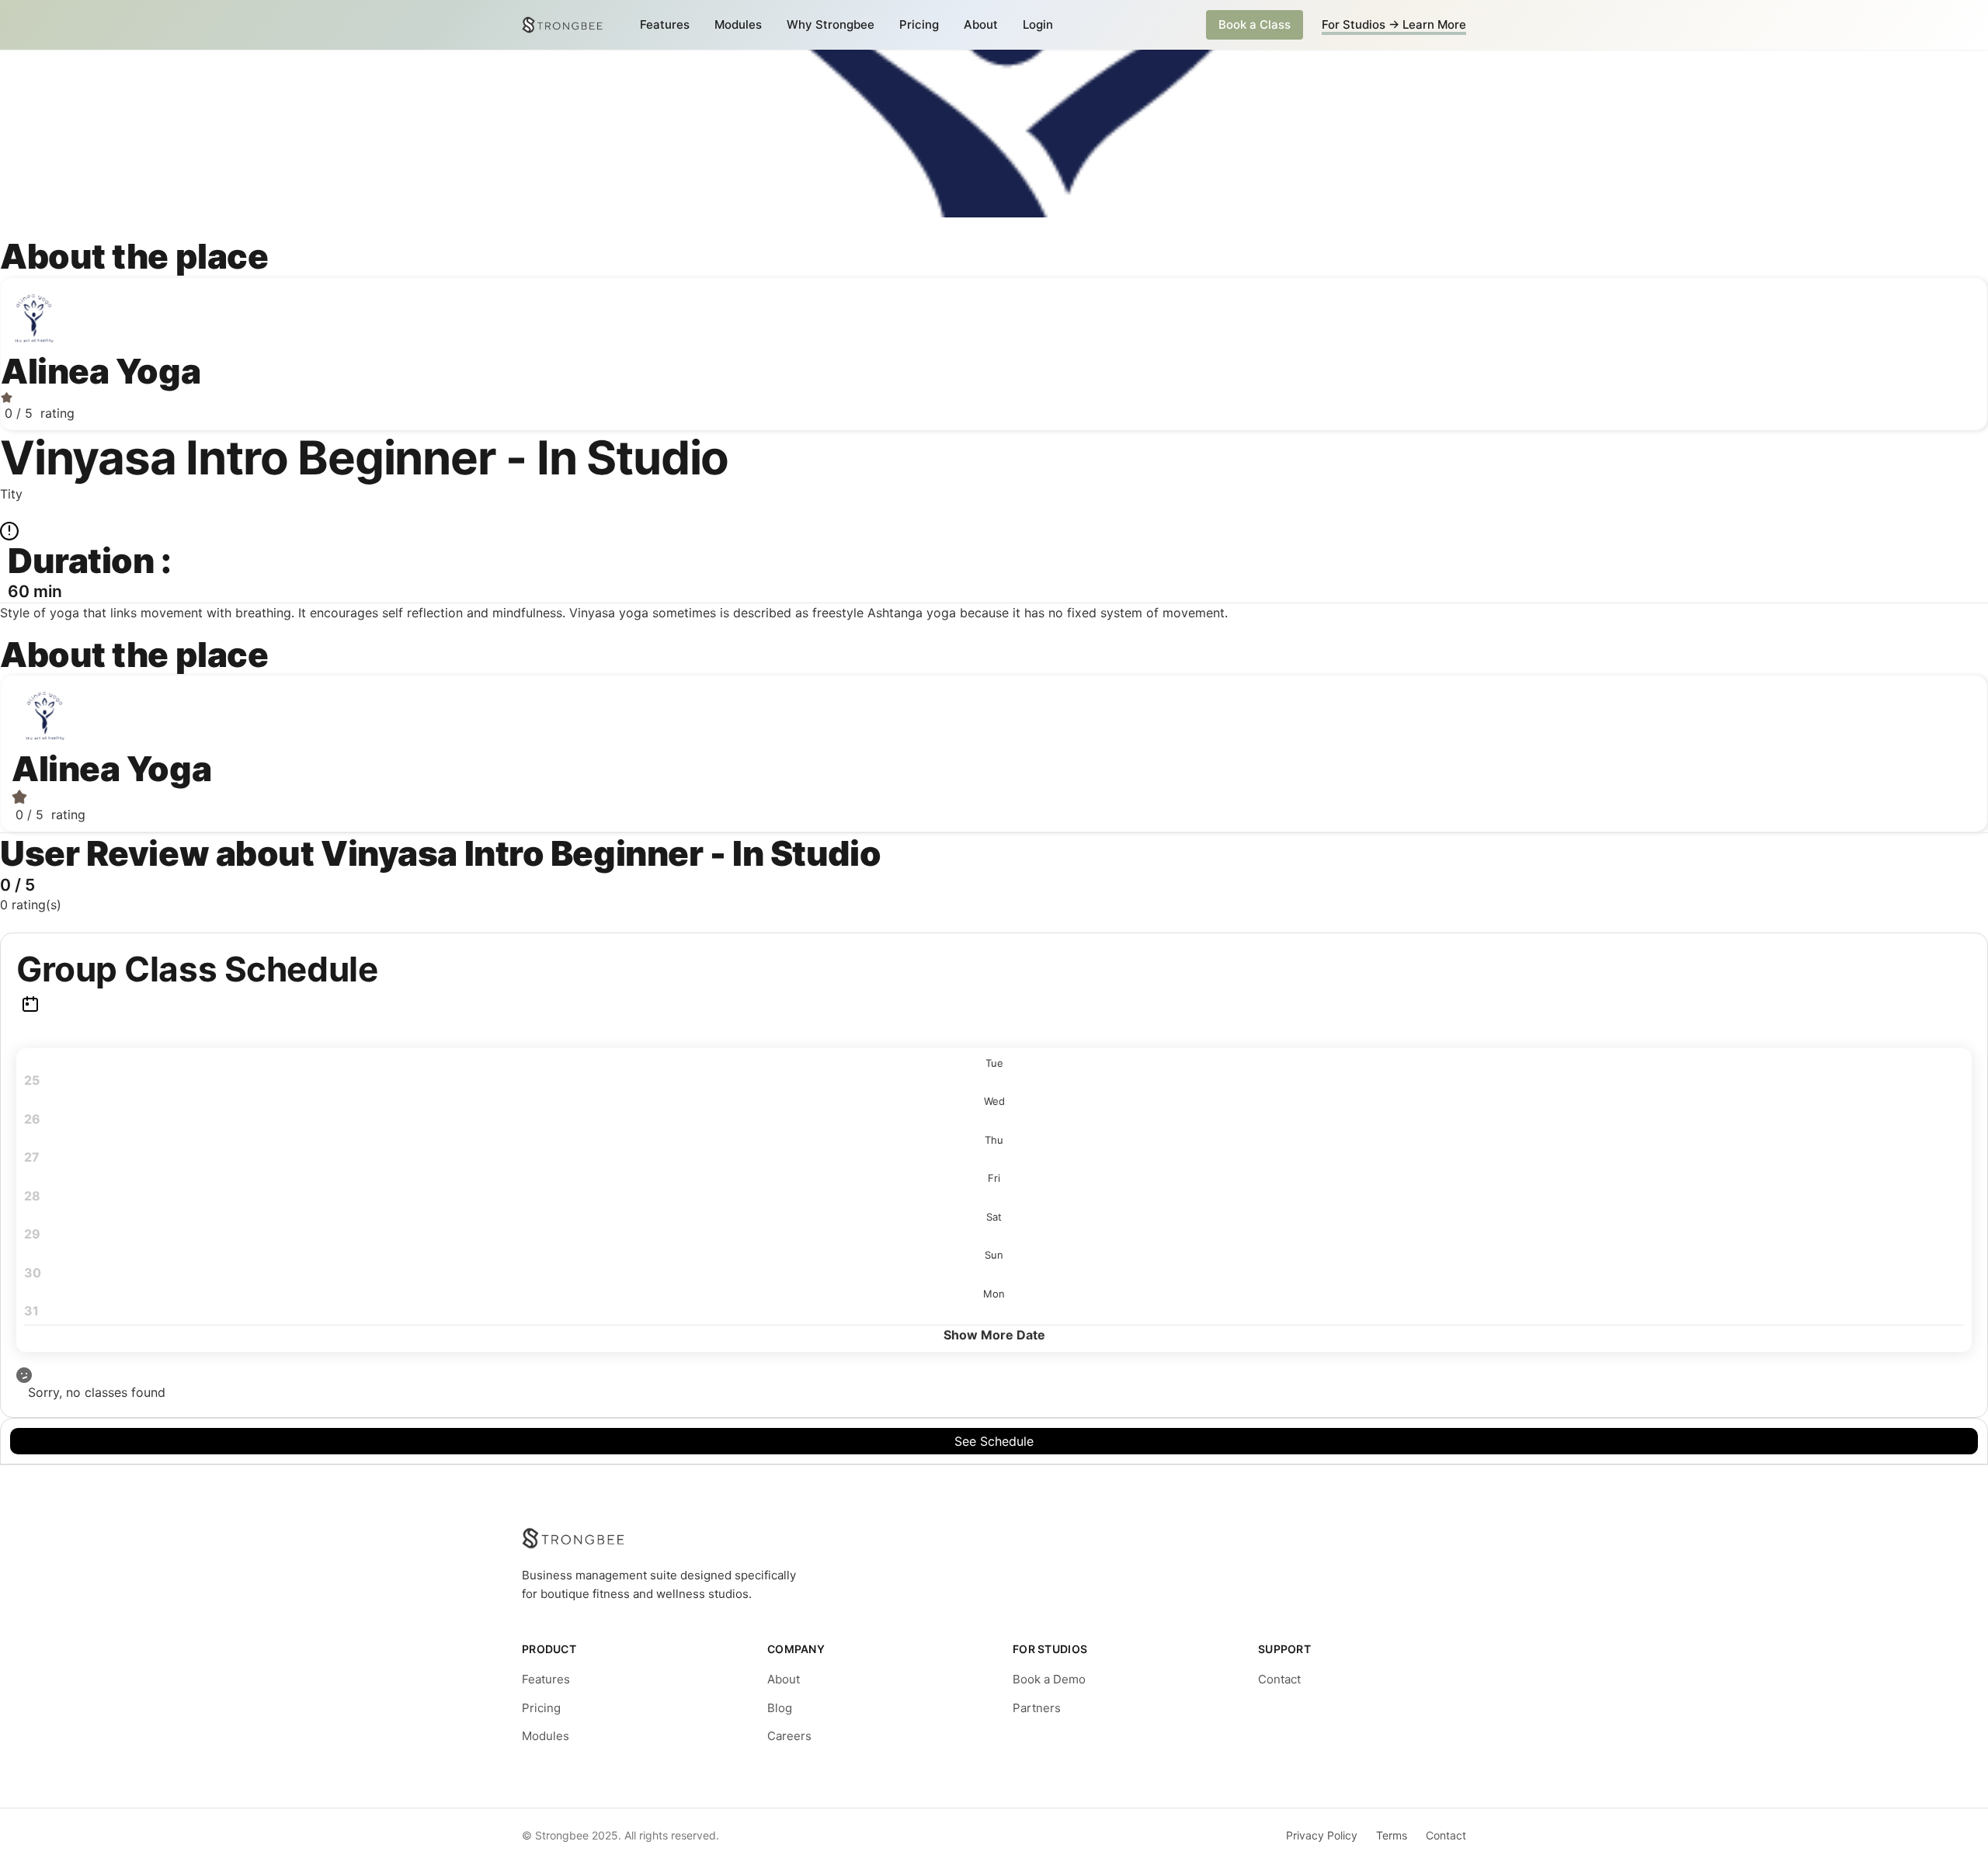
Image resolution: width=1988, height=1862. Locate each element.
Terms (1392, 1835)
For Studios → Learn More (1394, 24)
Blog (780, 1708)
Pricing (919, 24)
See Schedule (994, 1441)
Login (1038, 24)
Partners (1037, 1708)
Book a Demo (1049, 1679)
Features (665, 24)
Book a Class (1255, 24)
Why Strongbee (831, 24)
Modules (738, 24)
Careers (789, 1736)
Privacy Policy (1322, 1835)
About (981, 24)
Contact (1279, 1679)
